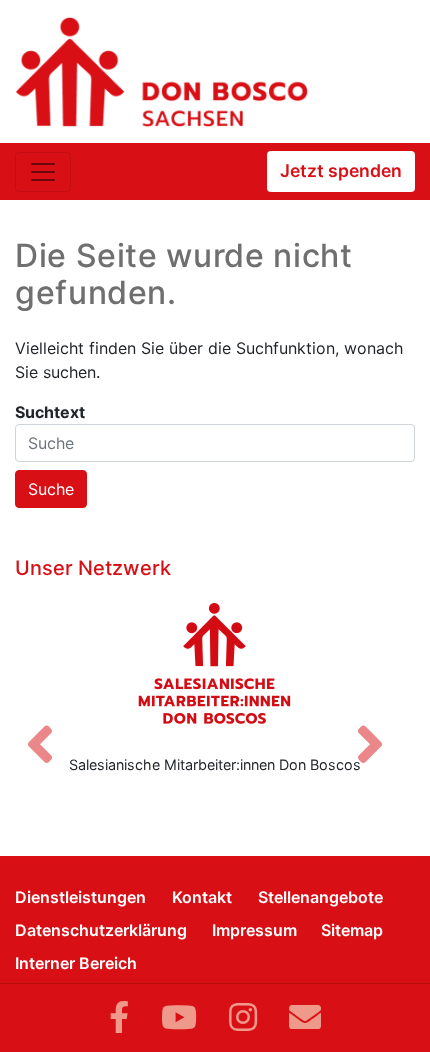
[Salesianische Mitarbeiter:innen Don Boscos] (215, 663)
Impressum (254, 930)
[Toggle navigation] (43, 172)
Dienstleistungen (80, 897)
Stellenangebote (320, 897)
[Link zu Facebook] (119, 1017)
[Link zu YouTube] (179, 1017)
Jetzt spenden (341, 170)
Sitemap (352, 930)
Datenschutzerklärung (101, 930)
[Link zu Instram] (243, 1017)
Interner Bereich (76, 963)
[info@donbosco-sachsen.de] (305, 1017)
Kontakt (202, 897)
